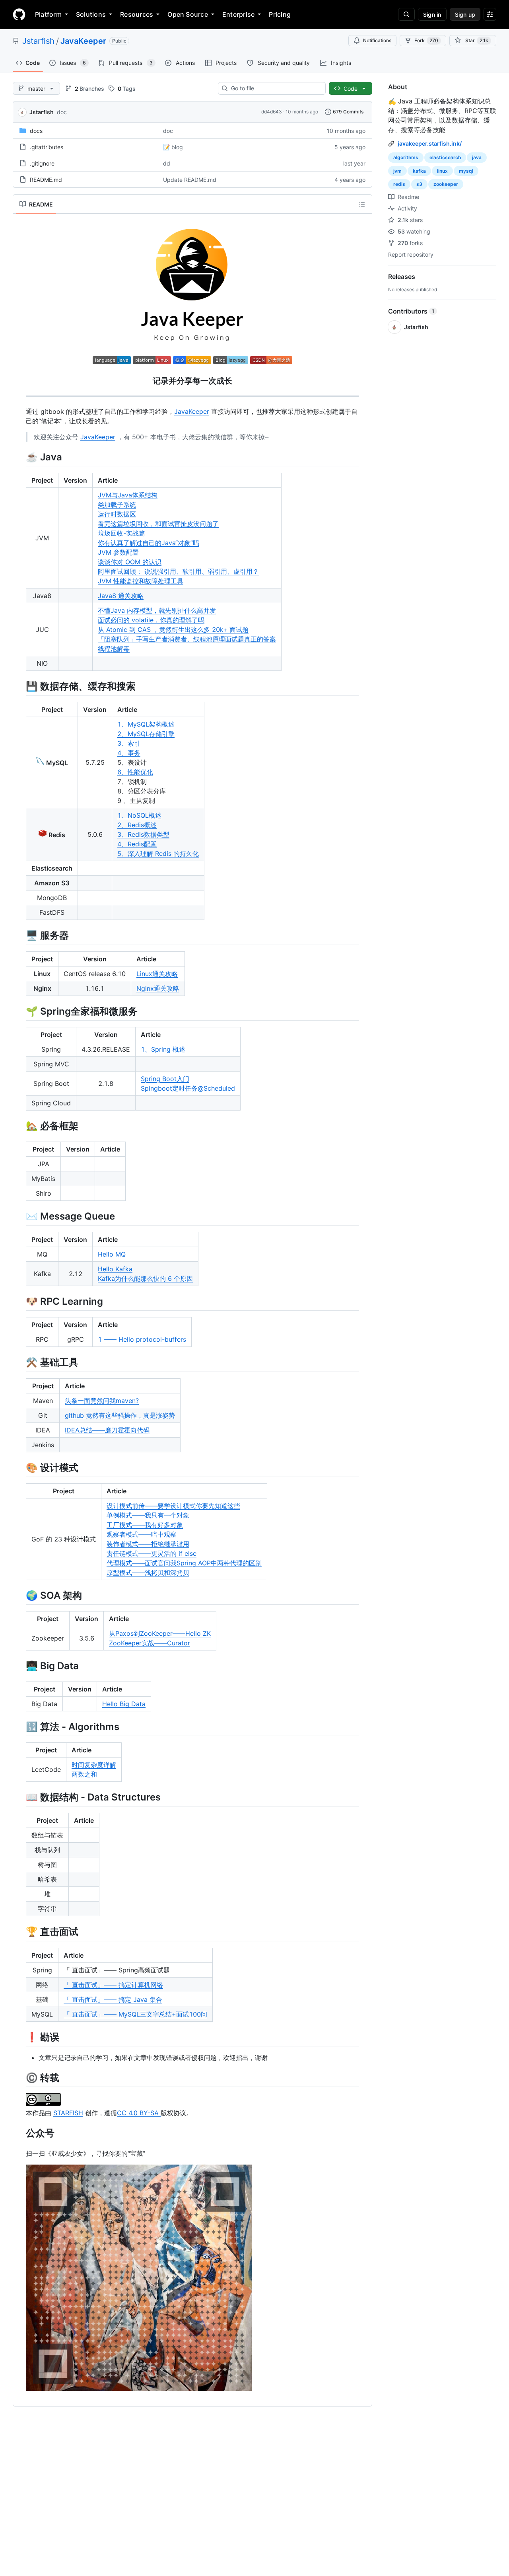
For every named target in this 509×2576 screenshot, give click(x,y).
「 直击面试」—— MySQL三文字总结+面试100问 (135, 2014)
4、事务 (129, 753)
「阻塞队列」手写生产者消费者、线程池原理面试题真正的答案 (187, 639)
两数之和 (84, 1774)
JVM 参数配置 (118, 552)
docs (36, 131)
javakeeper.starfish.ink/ (430, 143)
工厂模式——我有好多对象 (145, 1525)
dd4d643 (272, 112)
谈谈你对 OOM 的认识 (130, 562)
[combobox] (275, 88)
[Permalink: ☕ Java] (20, 457)
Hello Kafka (115, 1269)
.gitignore (42, 163)
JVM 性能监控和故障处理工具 (141, 581)
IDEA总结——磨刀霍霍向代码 (107, 1430)
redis (399, 184)
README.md (46, 180)
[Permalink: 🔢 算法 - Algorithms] (20, 1726)
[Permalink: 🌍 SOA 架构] (20, 1595)
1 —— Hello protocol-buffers (142, 1339)
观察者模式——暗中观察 (142, 1534)
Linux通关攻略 (157, 974)
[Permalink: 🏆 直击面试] (20, 1932)
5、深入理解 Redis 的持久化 (158, 853)
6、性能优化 (135, 772)
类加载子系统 (117, 505)
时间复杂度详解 (94, 1765)
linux (442, 171)
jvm (397, 171)
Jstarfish (38, 41)
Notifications (377, 40)
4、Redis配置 (137, 844)
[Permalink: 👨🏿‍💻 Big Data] (20, 1666)
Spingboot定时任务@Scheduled (188, 1088)
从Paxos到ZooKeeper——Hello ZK (160, 1633)
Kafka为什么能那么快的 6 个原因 (145, 1278)
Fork (426, 40)
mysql (466, 171)
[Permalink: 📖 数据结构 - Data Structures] (20, 1797)
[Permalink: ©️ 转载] (20, 2077)
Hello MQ (112, 1254)
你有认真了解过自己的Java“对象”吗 (149, 543)
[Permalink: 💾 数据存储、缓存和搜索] (20, 686)
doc (62, 112)
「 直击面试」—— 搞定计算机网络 (113, 1985)
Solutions (91, 14)
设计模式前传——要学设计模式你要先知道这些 (173, 1506)
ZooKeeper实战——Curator (150, 1643)
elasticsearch (445, 157)
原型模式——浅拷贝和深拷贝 (148, 1572)
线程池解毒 (114, 649)
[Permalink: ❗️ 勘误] (20, 2037)
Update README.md (190, 180)
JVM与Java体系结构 (128, 495)
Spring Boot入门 (165, 1079)
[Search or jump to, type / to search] (406, 14)
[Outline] (362, 204)
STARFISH (68, 2113)
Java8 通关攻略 (121, 596)
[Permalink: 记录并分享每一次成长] (20, 381)
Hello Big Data (124, 1704)
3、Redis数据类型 (143, 834)
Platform (48, 14)
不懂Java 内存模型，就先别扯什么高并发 (157, 610)
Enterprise (238, 14)
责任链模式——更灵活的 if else (152, 1553)
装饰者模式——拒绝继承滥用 (148, 1544)
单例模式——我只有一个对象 (148, 1515)
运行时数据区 (117, 514)
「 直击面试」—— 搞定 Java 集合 (113, 1999)
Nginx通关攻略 (158, 988)
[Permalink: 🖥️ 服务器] (20, 935)
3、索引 (129, 743)
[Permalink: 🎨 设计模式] (20, 1467)
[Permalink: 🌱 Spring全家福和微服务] (20, 1011)
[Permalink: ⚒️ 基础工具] (20, 1362)
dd (167, 163)
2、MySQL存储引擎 (146, 734)
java (477, 157)
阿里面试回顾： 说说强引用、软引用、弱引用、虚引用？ (178, 571)
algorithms (406, 157)
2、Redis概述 (137, 825)
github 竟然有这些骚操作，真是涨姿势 (120, 1415)
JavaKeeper (83, 41)
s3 (419, 184)
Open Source (188, 14)
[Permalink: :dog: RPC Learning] (20, 1301)
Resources (137, 14)
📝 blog (173, 147)
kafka (419, 171)
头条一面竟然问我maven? (102, 1401)
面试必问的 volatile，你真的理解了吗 (151, 620)
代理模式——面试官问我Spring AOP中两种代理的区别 (184, 1563)
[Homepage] (19, 14)
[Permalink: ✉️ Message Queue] (20, 1216)
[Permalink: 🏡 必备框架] (20, 1126)
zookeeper (446, 184)
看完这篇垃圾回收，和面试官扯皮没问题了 (158, 524)
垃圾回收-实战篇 (121, 533)
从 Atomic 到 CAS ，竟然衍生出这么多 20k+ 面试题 (173, 629)
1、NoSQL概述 (139, 815)
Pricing (280, 14)
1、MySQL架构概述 (146, 724)
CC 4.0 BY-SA (139, 2113)
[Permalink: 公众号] (20, 2133)
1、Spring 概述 (163, 1049)
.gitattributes (47, 147)
